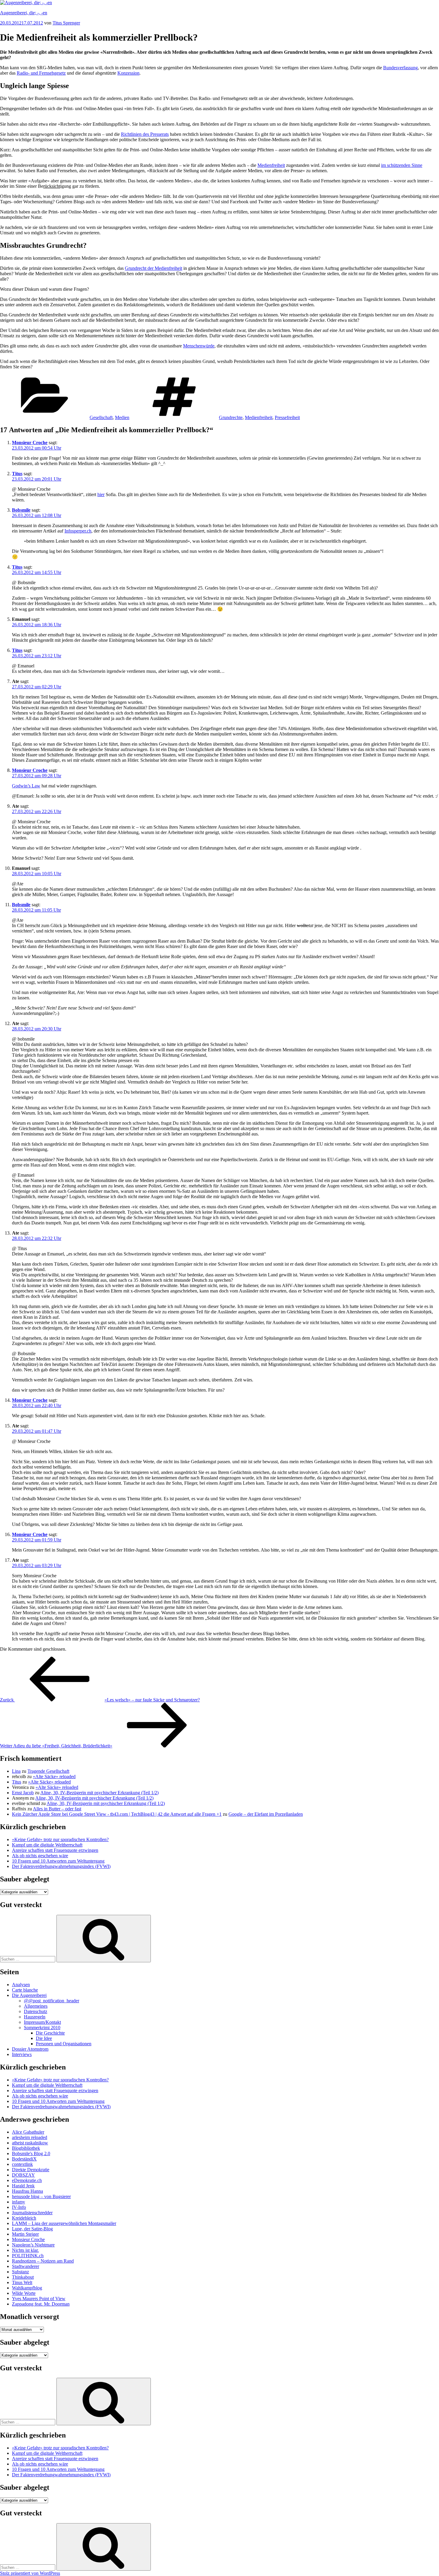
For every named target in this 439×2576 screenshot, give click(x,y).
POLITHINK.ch (28, 2256)
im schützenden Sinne (402, 165)
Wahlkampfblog (27, 2288)
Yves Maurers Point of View (39, 2299)
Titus (17, 474)
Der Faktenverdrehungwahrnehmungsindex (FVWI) (61, 1866)
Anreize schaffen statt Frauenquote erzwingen (55, 1850)
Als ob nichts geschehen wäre (40, 1856)
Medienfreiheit (271, 165)
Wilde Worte (24, 2293)
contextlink (22, 2164)
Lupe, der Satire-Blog (32, 2229)
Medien (122, 417)
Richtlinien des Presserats (145, 134)
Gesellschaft (101, 417)
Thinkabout (23, 2277)
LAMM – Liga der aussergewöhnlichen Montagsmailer (64, 2223)
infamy (19, 2202)
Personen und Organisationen (64, 2044)
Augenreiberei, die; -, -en (24, 13)
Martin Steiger (25, 2234)
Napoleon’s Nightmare (33, 2245)
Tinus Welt (22, 2282)
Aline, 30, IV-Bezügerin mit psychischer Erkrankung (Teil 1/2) (99, 1793)
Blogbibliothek (26, 2148)
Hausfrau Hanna (27, 2191)
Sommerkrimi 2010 (42, 2028)
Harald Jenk (23, 2186)
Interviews (22, 2054)
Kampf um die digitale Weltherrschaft (47, 1845)
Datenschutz (36, 2011)
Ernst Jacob (23, 1793)
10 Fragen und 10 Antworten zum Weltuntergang (58, 1861)
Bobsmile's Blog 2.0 (31, 2153)
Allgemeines (36, 2006)
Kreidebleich (24, 2218)
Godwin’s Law (26, 786)
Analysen (21, 1985)
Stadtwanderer (26, 2266)
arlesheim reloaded (30, 2137)
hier (101, 494)
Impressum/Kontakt (42, 2022)
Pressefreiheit (287, 417)
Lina (16, 1771)
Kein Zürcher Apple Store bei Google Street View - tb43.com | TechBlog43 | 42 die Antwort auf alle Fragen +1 (117, 1814)
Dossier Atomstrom (30, 2049)
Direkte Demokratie (31, 2170)
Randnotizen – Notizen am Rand (43, 2261)
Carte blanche (25, 1990)
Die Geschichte (50, 2033)
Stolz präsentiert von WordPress (30, 2573)
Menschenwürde (199, 346)
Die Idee (44, 2038)
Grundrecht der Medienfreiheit (154, 268)
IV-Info (19, 2207)
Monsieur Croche (30, 443)
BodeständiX (24, 2159)
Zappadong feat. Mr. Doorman (41, 2304)
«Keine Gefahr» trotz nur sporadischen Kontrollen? (60, 1839)
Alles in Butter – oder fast (57, 1809)
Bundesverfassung (400, 68)
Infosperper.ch (78, 531)
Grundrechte (231, 417)
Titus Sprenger (66, 23)
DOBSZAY (23, 2175)
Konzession (128, 73)
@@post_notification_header (52, 2001)
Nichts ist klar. (25, 2250)
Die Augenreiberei (29, 1995)
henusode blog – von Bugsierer (41, 2196)
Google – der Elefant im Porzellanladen (266, 1814)
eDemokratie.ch (27, 2180)
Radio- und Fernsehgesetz (41, 73)
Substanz (20, 2272)
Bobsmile (21, 510)
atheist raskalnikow (30, 2143)
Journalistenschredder (32, 2213)
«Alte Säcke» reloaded (54, 1776)
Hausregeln (35, 2017)
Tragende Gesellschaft (48, 1771)
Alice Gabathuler (28, 2132)
